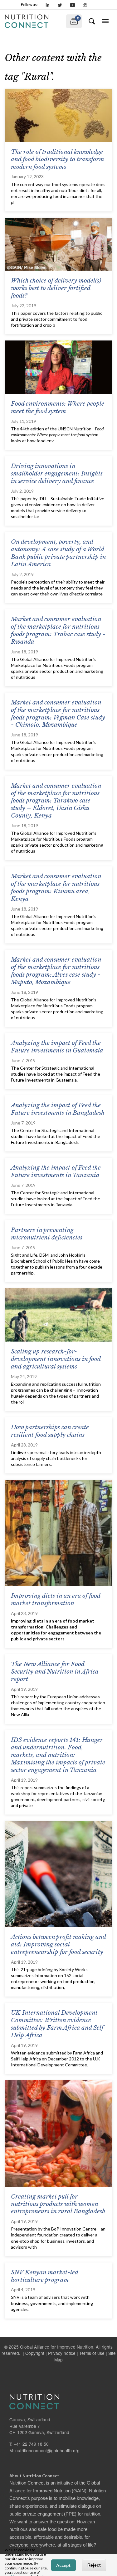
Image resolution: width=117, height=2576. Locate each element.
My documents (73, 20)
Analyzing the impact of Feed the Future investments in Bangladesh (58, 1109)
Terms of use (92, 2353)
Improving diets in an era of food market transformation (56, 1600)
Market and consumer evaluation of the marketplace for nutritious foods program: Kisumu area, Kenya (56, 888)
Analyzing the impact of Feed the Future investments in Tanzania (56, 1171)
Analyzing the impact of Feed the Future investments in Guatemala (57, 1047)
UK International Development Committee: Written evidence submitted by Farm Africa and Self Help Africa (57, 2024)
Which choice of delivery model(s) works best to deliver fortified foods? (56, 288)
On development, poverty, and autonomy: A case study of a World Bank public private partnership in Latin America (58, 553)
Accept (63, 2565)
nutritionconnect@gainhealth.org (47, 2450)
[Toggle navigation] (105, 21)
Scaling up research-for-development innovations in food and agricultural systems (56, 1359)
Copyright (35, 2353)
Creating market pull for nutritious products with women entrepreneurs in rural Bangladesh (58, 2204)
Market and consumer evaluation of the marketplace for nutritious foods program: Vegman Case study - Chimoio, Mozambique (58, 714)
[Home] (33, 21)
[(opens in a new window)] (48, 5)
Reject (94, 2565)
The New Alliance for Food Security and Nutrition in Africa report (55, 1672)
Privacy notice (62, 2353)
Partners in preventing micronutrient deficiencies (47, 1234)
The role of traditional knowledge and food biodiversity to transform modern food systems (57, 159)
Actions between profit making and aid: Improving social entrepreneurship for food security (58, 1944)
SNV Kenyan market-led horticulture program (44, 2276)
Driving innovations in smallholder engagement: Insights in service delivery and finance (57, 473)
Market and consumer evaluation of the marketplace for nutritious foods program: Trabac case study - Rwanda (58, 630)
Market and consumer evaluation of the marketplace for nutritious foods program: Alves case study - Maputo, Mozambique (56, 971)
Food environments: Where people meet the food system (58, 407)
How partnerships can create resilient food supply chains (50, 1431)
